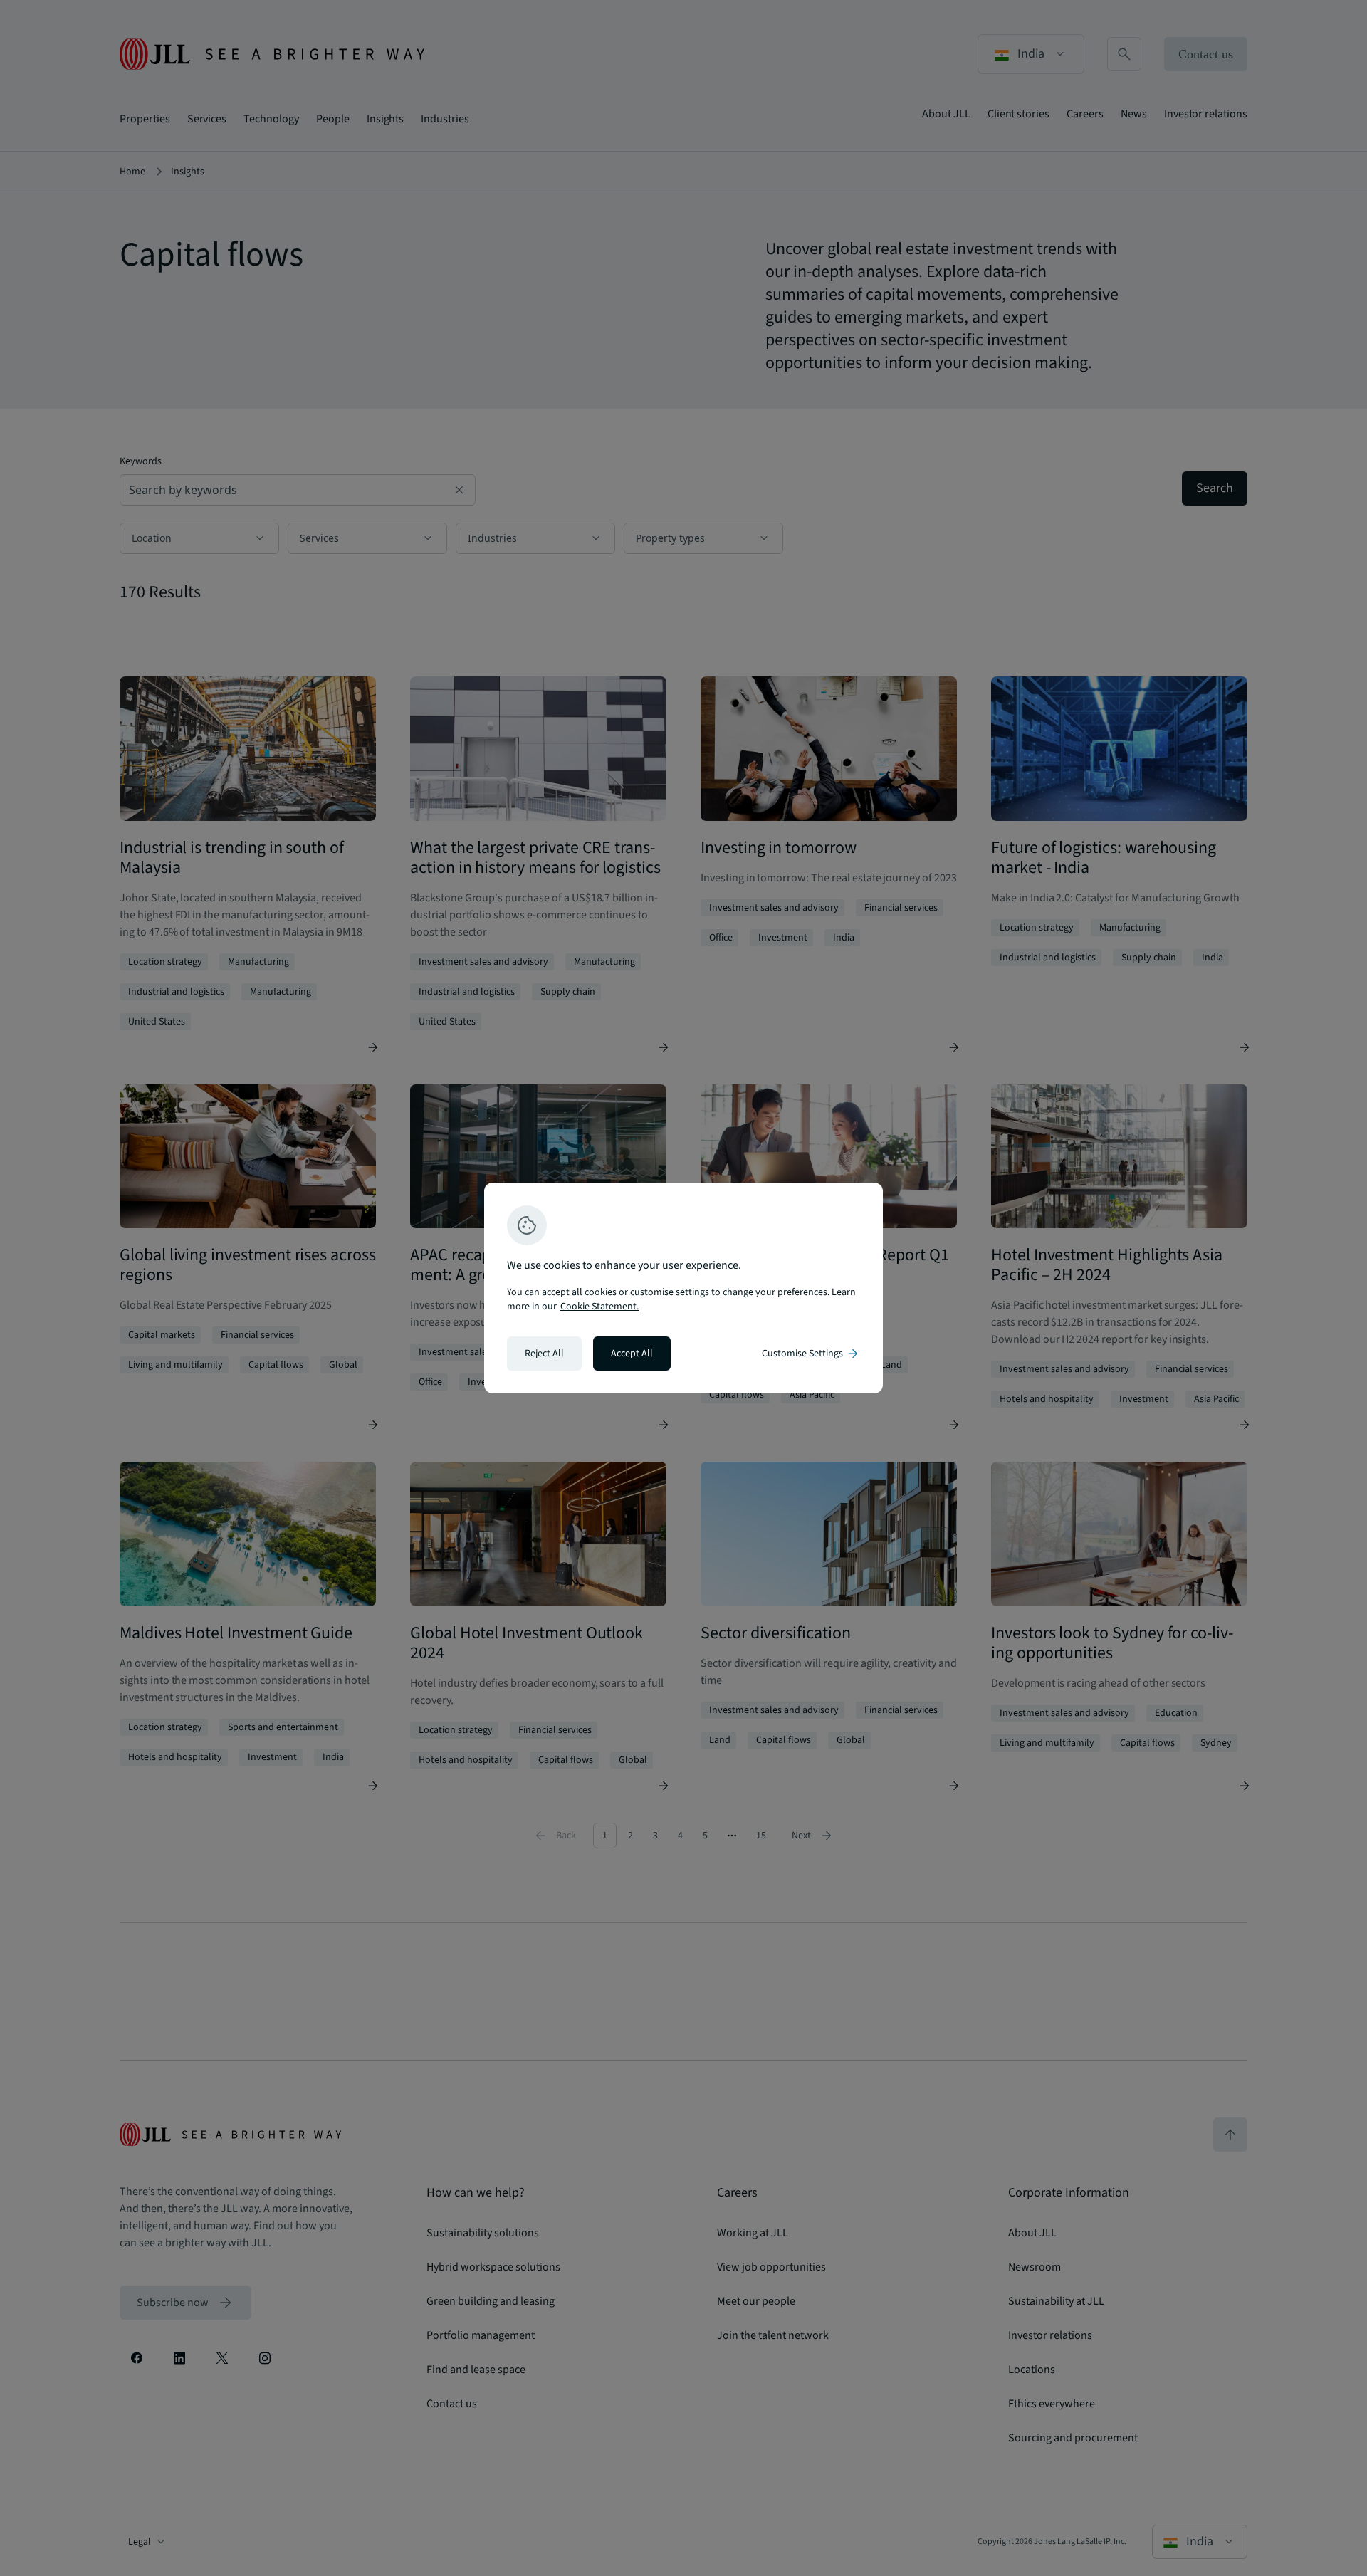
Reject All (544, 1354)
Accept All (632, 1354)
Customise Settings (811, 1354)
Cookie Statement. (599, 1307)
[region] (683, 1288)
